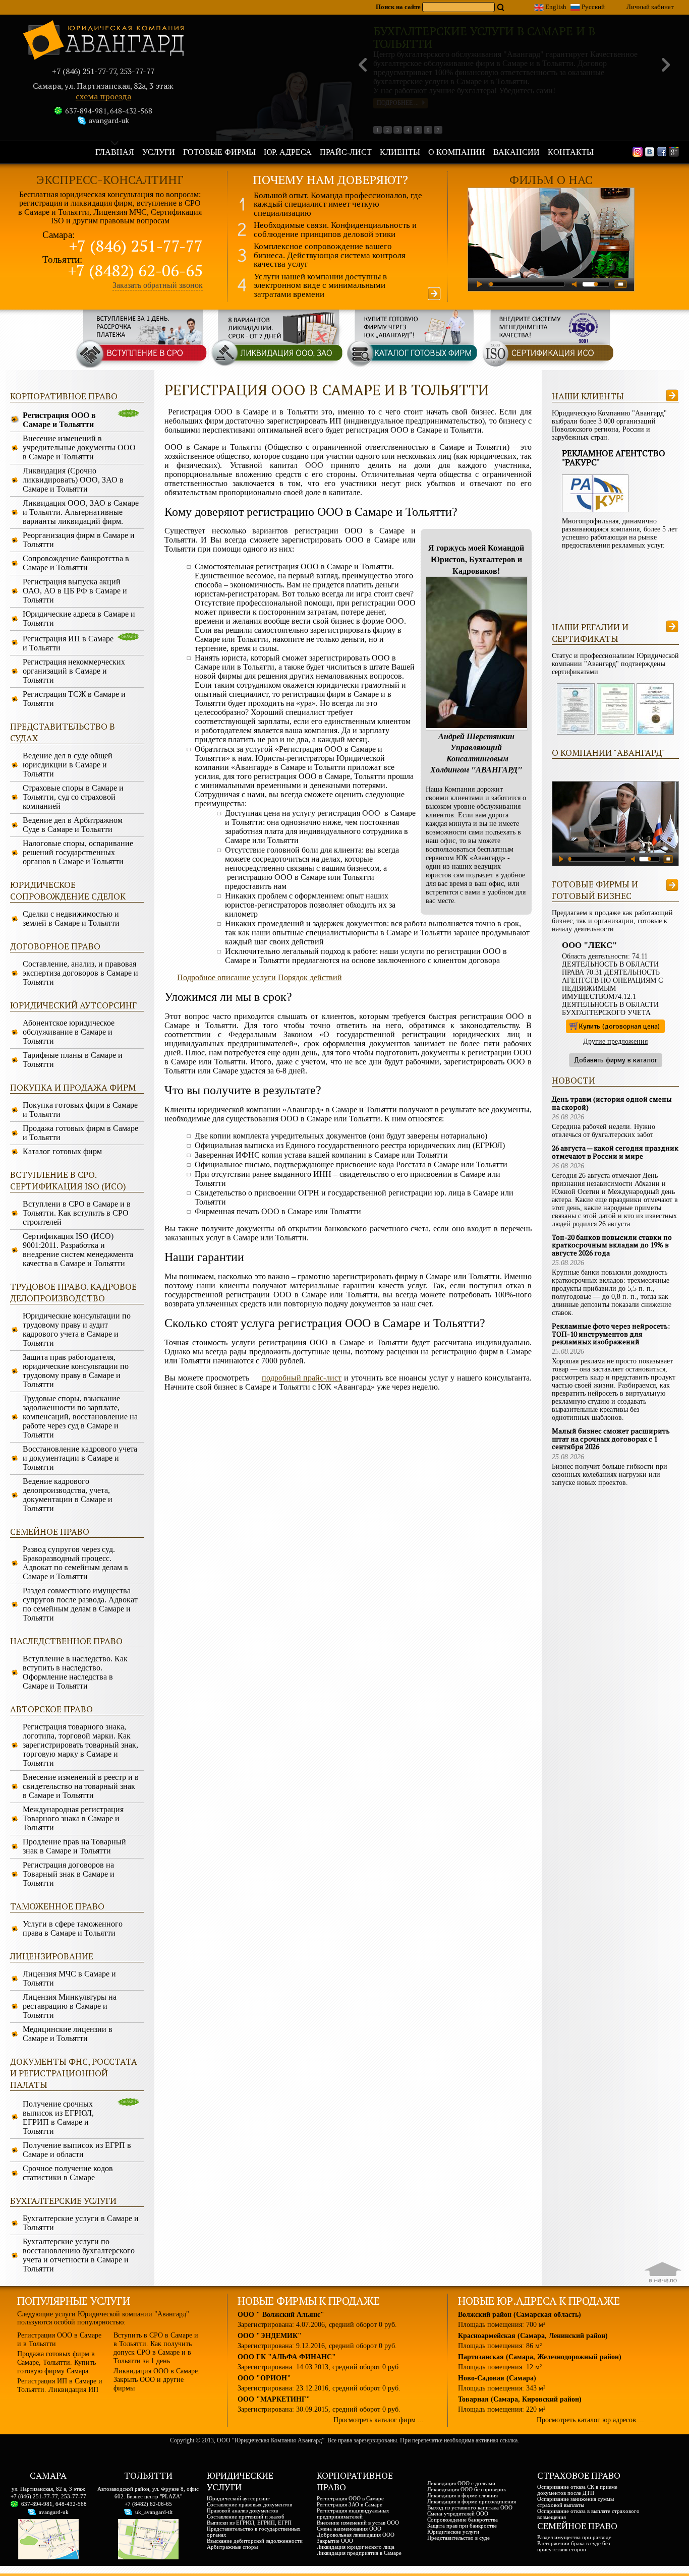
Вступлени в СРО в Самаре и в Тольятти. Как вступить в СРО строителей (77, 1213)
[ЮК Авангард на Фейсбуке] (662, 151)
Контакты (571, 152)
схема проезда (103, 97)
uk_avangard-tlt (154, 2512)
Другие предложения (615, 1041)
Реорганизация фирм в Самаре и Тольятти (79, 540)
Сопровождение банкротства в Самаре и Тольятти (76, 563)
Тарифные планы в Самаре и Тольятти (73, 1060)
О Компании (457, 152)
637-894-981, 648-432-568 (109, 111)
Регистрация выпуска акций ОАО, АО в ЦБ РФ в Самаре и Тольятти (75, 591)
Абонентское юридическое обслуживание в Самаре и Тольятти (69, 1032)
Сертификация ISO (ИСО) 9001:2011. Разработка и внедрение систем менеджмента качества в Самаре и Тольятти (78, 1250)
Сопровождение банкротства (463, 2520)
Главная (115, 152)
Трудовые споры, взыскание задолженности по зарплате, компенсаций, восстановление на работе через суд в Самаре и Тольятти (80, 1417)
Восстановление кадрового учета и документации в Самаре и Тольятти (80, 1458)
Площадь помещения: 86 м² (500, 2346)
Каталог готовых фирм (62, 1151)
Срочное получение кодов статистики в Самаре (68, 2173)
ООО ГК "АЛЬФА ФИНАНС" (287, 2357)
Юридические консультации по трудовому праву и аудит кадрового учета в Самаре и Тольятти (77, 1329)
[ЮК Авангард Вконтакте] (650, 151)
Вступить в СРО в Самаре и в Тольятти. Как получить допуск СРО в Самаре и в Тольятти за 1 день (156, 2348)
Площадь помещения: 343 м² (502, 2388)
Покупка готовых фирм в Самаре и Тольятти (80, 1110)
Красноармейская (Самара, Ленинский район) (533, 2335)
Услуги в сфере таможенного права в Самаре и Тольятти (73, 1928)
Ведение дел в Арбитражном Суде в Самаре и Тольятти (73, 825)
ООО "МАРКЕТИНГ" (274, 2399)
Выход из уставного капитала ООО (470, 2507)
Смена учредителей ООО (458, 2513)
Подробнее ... (398, 103)
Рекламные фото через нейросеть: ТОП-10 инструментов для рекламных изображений (611, 1334)
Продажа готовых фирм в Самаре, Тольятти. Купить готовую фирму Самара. (56, 2362)
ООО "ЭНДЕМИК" (270, 2335)
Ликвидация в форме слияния (463, 2495)
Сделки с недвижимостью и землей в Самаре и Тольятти (71, 918)
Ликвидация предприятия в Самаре (359, 2553)
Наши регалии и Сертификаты (590, 633)
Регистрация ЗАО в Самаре (350, 2504)
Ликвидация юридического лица (356, 2547)
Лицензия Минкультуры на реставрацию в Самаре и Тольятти (70, 2006)
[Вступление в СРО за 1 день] (142, 366)
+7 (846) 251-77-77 (136, 246)
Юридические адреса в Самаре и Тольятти (79, 618)
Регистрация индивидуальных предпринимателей (353, 2513)
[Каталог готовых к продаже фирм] (412, 366)
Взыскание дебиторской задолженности (255, 2541)
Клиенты (400, 152)
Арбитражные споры (232, 2547)
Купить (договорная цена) (619, 1026)
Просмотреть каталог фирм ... (379, 2420)
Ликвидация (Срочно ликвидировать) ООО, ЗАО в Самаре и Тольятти (73, 480)
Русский (592, 7)
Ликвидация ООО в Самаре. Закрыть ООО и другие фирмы (157, 2379)
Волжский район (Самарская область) (520, 2314)
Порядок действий (310, 977)
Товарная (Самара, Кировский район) (520, 2399)
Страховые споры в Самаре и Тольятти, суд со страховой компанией (73, 797)
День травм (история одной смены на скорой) (612, 1103)
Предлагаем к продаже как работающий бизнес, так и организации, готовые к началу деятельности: (612, 921)
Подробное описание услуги (226, 977)
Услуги (159, 152)
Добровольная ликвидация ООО (356, 2535)
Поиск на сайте (399, 7)
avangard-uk (109, 120)
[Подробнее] (434, 294)
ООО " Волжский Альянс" (281, 2314)
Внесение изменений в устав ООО (358, 2523)
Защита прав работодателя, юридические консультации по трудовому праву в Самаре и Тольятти (76, 1371)
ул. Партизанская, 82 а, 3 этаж (48, 2489)
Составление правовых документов (249, 2504)
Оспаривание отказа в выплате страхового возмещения (588, 2514)
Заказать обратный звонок (158, 285)
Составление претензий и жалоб (246, 2517)
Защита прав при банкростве (462, 2526)
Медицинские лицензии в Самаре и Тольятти (68, 2034)
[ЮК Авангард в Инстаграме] (638, 151)
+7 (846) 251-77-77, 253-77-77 (48, 2496)
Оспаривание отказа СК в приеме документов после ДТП (577, 2490)
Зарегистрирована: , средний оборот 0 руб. (317, 2324)
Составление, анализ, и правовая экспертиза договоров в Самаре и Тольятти (80, 973)
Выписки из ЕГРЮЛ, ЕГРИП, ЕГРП (249, 2523)
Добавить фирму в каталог (616, 1060)
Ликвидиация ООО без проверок (467, 2489)
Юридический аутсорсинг (238, 2498)
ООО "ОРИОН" (264, 2378)
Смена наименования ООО (349, 2529)
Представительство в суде (458, 2538)
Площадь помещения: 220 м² (502, 2409)
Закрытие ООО (335, 2541)
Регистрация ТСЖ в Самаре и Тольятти (74, 699)
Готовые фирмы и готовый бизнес (595, 890)
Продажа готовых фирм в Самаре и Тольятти (80, 1133)
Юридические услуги (453, 2532)
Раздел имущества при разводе (574, 2537)
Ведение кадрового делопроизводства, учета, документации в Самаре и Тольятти (68, 1495)
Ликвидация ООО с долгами (461, 2483)
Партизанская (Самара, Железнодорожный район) (540, 2357)
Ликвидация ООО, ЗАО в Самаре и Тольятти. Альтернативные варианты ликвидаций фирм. (81, 512)
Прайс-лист (346, 152)
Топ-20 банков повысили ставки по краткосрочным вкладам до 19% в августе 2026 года (612, 1245)
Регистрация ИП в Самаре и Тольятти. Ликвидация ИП (60, 2385)
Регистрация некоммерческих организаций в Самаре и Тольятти (74, 671)
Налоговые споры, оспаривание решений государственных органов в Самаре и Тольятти (78, 852)
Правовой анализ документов (242, 2510)
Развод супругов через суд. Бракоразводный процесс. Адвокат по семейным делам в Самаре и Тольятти (75, 1563)
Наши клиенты (588, 396)
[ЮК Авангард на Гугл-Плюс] (674, 151)
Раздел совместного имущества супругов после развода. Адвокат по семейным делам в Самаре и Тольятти (80, 1604)
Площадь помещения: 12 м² (500, 2367)
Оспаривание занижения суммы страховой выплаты (576, 2502)
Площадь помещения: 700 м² (502, 2324)
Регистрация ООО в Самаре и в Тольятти (59, 2339)
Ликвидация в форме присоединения (472, 2501)
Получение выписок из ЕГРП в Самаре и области (77, 2150)
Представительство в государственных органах (254, 2532)
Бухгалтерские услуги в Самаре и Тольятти (81, 2223)
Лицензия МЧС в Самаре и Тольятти (69, 1978)
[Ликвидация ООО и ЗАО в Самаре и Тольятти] (277, 366)
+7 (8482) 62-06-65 (135, 271)
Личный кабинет (650, 7)
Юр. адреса (288, 152)
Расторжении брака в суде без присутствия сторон (573, 2546)
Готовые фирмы (219, 152)
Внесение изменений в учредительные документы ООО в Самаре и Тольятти (79, 447)
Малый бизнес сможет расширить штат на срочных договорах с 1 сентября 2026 (611, 1439)
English (555, 7)
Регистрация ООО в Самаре (350, 2498)
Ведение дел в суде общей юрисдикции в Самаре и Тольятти (68, 765)
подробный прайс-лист (302, 1378)
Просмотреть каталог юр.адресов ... (590, 2420)
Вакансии (516, 152)
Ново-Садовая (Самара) (497, 2378)
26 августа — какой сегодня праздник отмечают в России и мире (615, 1152)
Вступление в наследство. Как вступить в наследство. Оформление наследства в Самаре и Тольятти (75, 1672)
